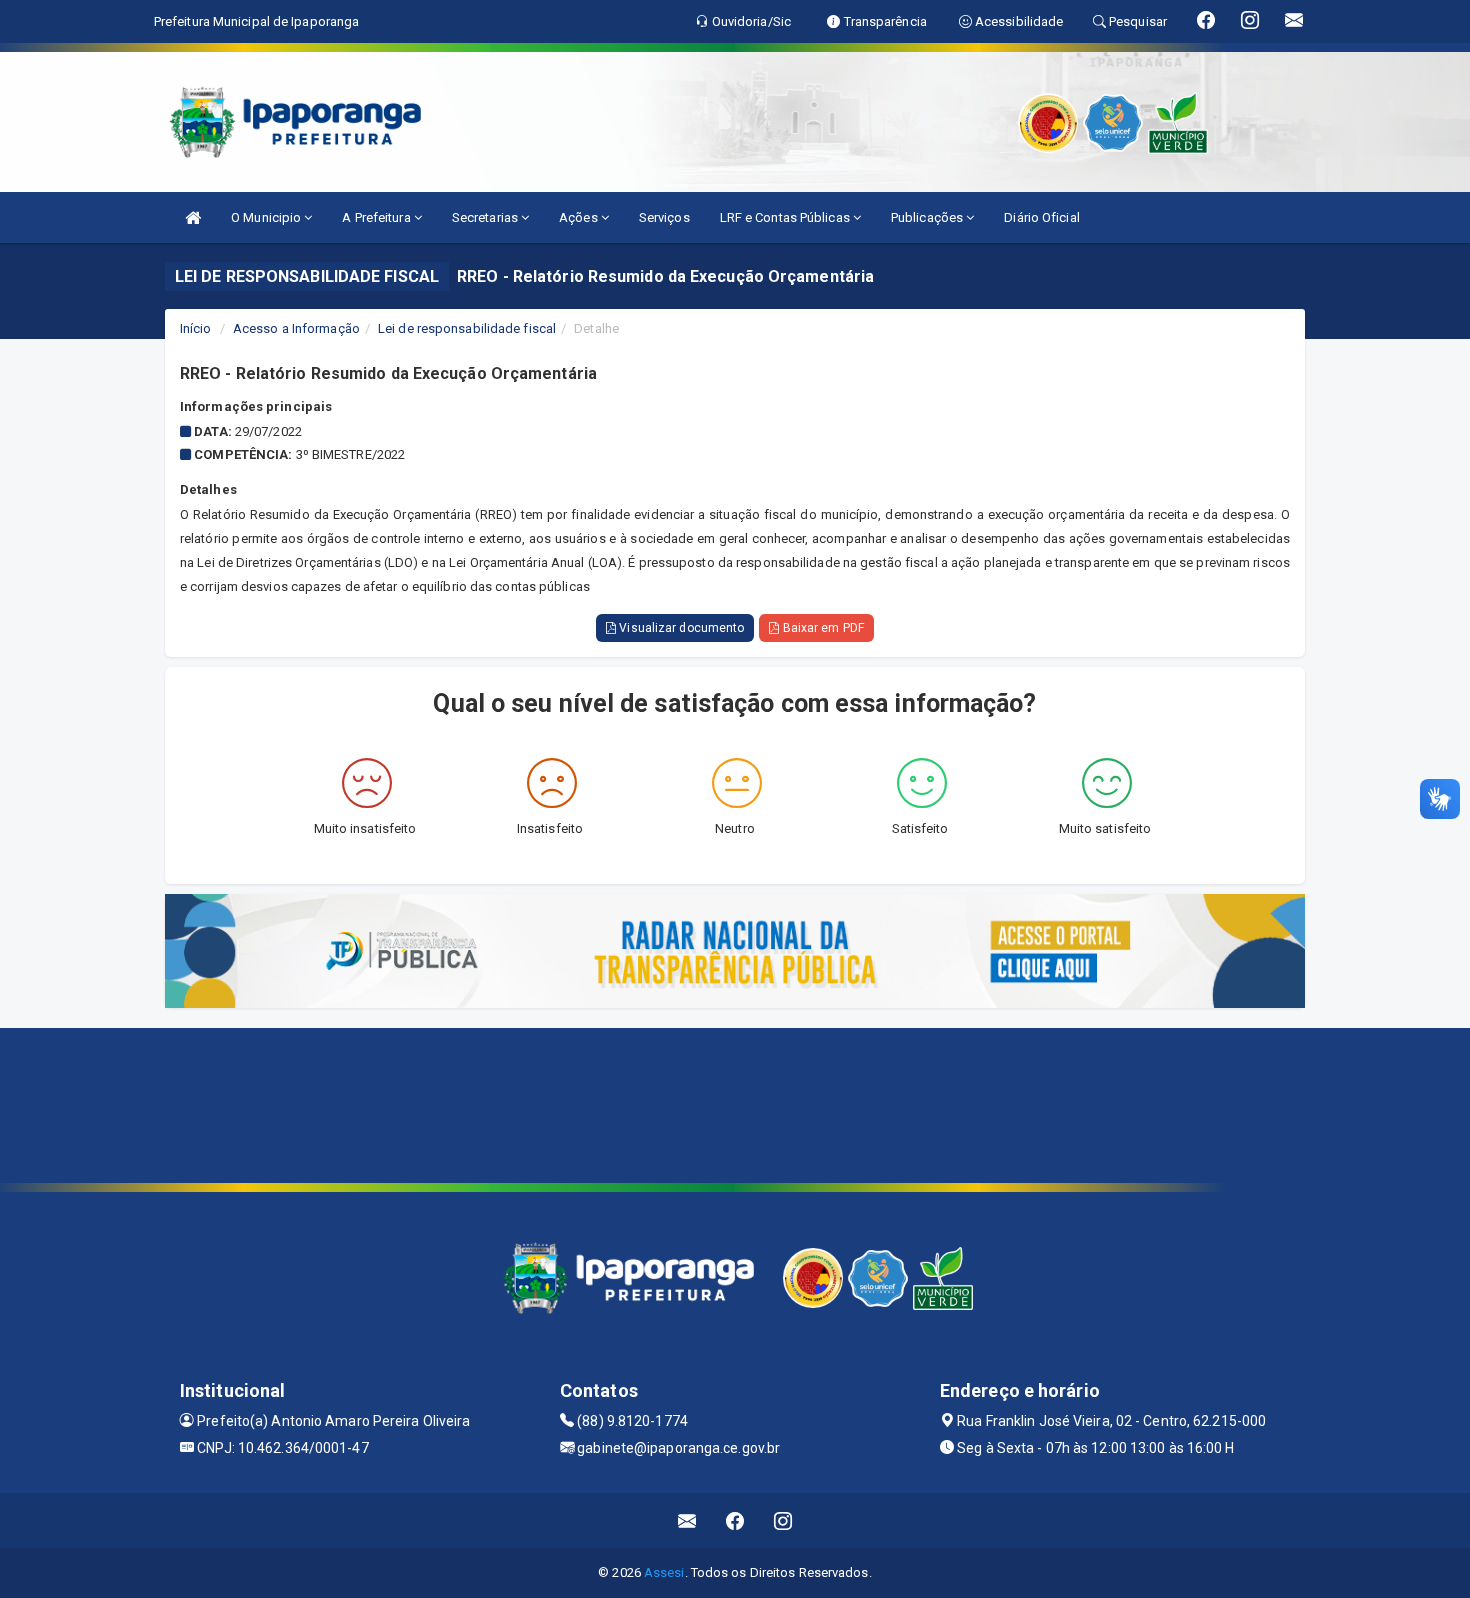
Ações (580, 217)
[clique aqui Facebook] (735, 1520)
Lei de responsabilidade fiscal (467, 328)
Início (196, 328)
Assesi (664, 1572)
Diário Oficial (1041, 217)
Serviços (664, 217)
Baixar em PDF (821, 628)
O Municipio (267, 217)
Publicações (928, 217)
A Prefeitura (377, 217)
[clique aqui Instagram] (783, 1520)
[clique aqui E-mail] (687, 1520)
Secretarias (486, 217)
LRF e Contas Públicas (786, 217)
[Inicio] (193, 217)
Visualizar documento (680, 628)
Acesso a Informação (296, 328)
